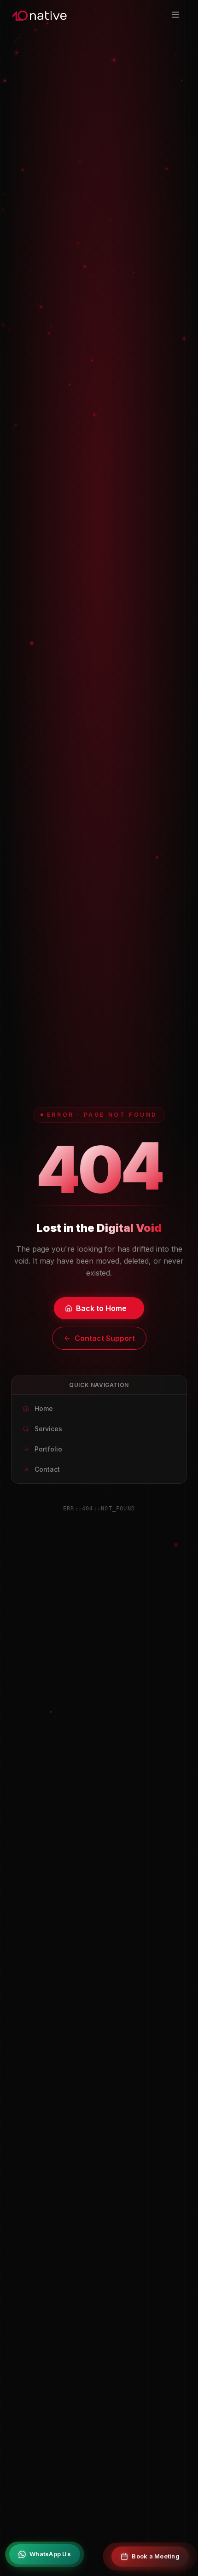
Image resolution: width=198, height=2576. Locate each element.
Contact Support (105, 1338)
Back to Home (101, 1308)
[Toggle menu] (177, 15)
